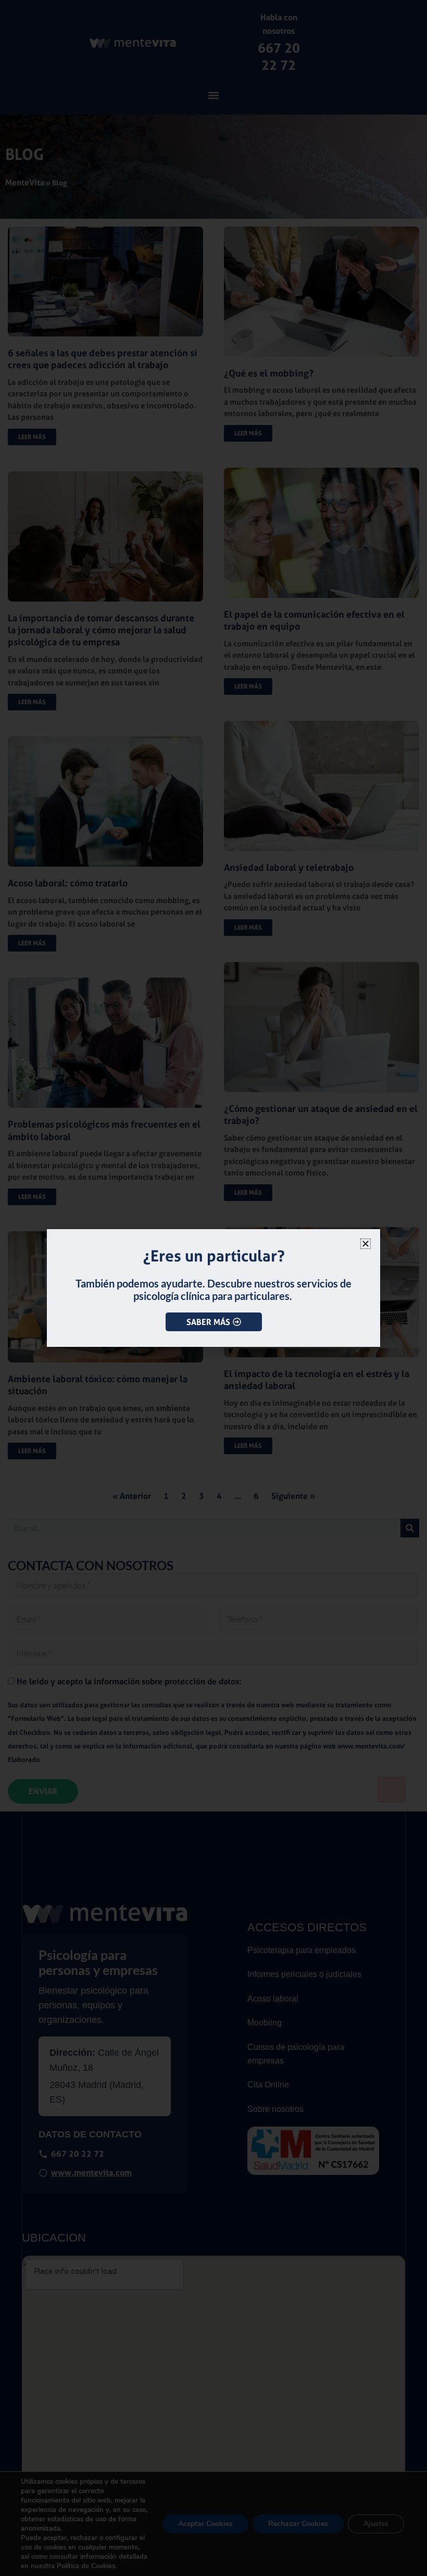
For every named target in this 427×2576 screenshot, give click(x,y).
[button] (366, 1244)
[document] (213, 1288)
